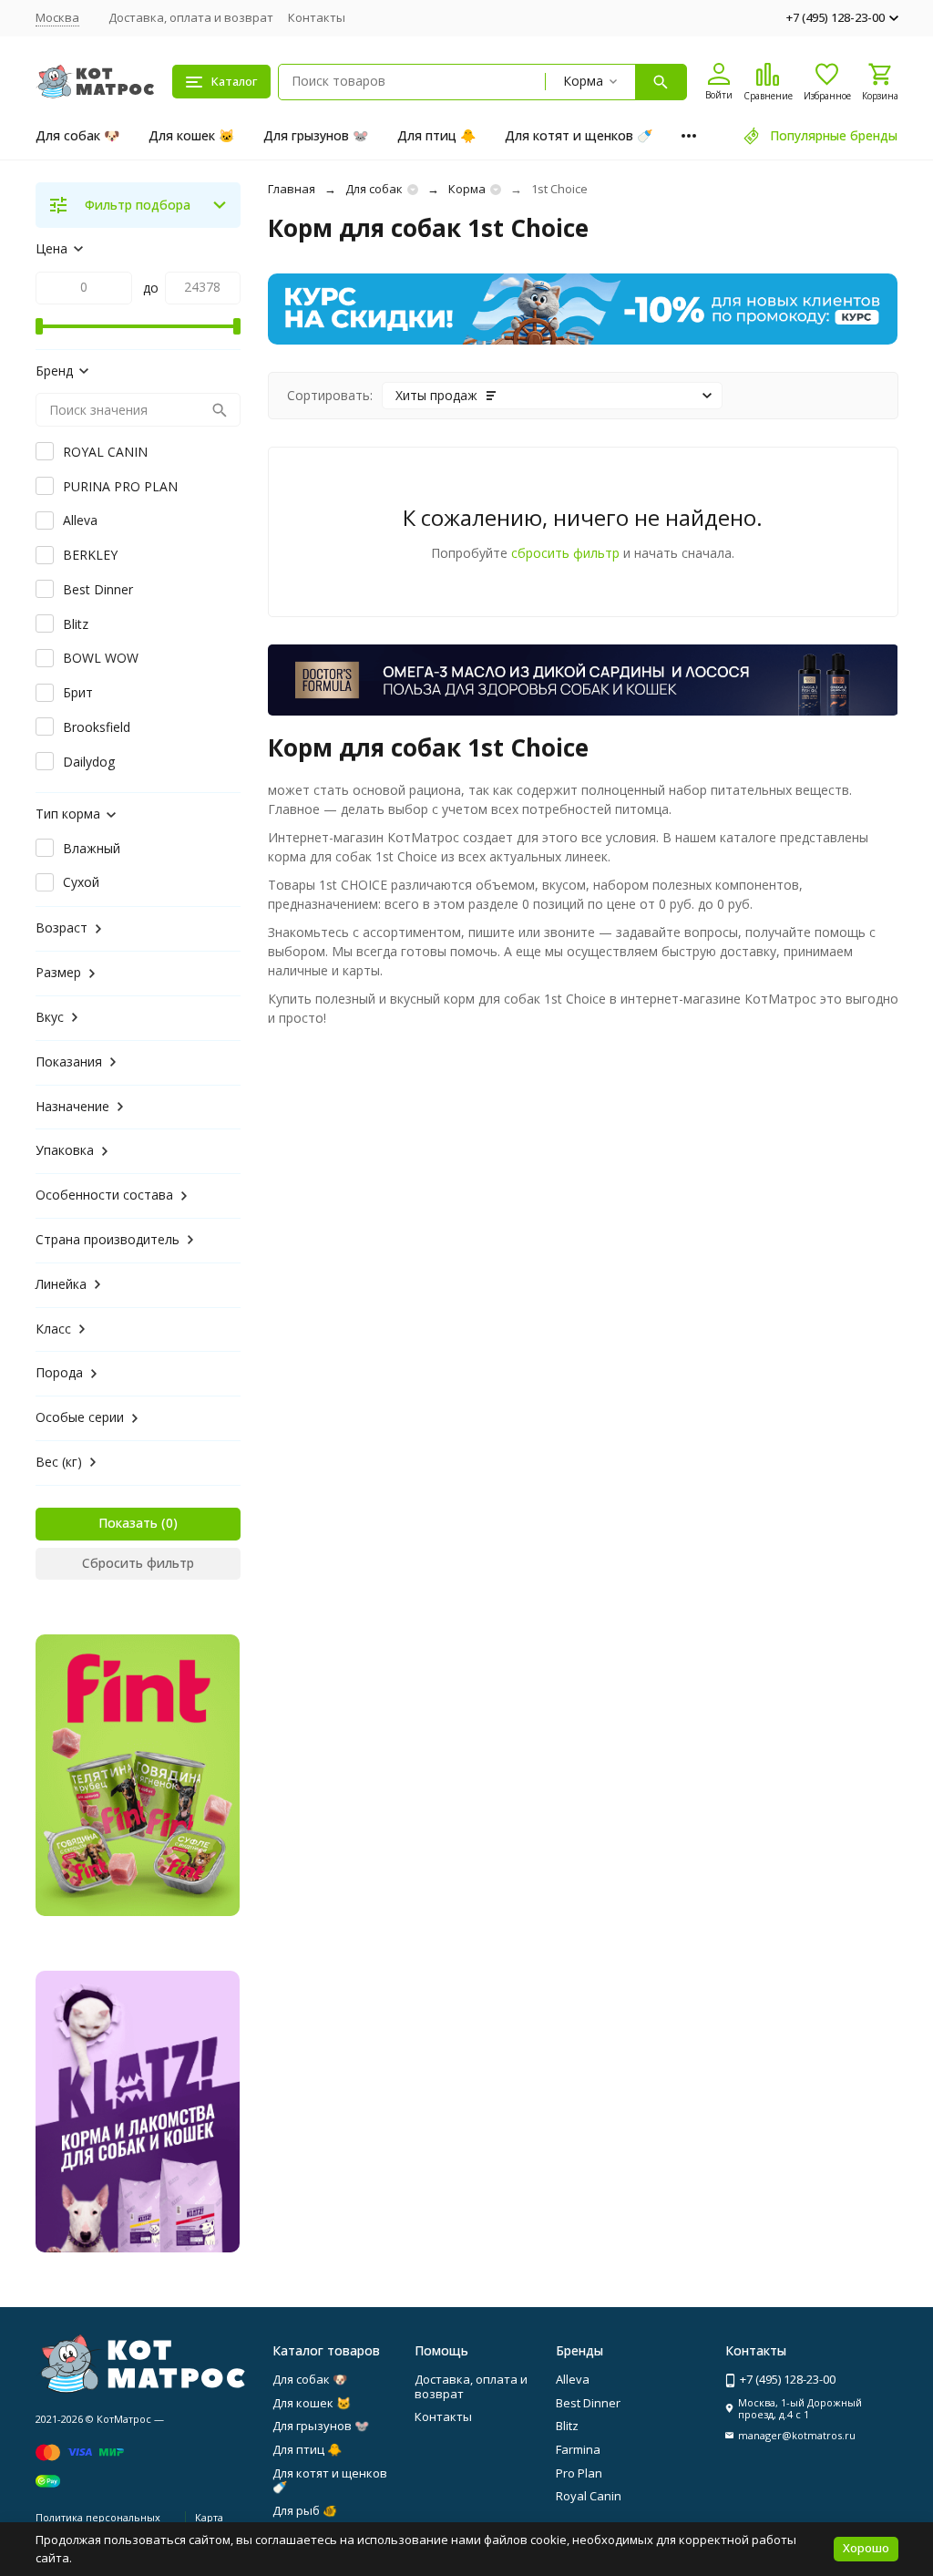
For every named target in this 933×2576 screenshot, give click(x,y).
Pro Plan (579, 2473)
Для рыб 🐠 (305, 2510)
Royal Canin (589, 2496)
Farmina (578, 2449)
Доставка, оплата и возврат (191, 17)
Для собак (374, 189)
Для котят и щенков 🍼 (579, 135)
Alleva (573, 2379)
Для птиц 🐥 (436, 135)
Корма (467, 189)
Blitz (567, 2426)
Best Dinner (588, 2403)
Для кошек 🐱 (191, 135)
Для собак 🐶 (77, 135)
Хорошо (866, 2548)
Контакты (317, 17)
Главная (292, 189)
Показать (128, 1523)
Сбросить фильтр (138, 1563)
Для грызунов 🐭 (316, 135)
